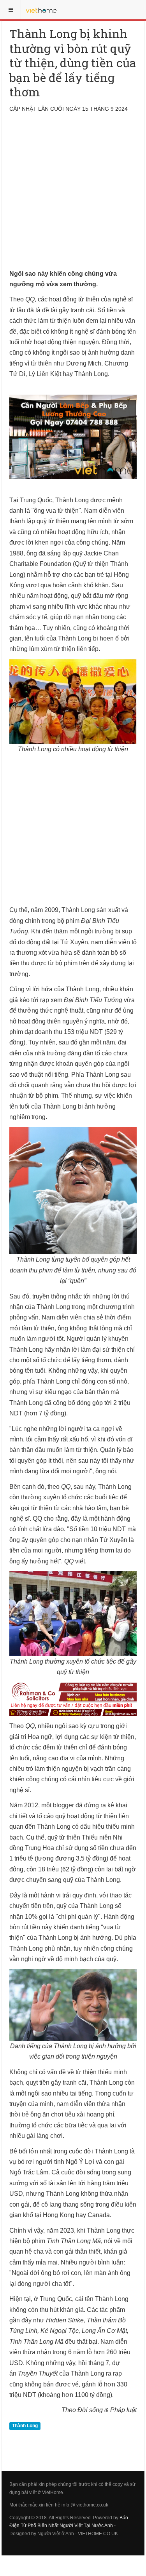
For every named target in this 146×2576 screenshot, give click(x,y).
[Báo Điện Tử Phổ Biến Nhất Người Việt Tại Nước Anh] (41, 10)
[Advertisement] (73, 196)
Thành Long (25, 2426)
